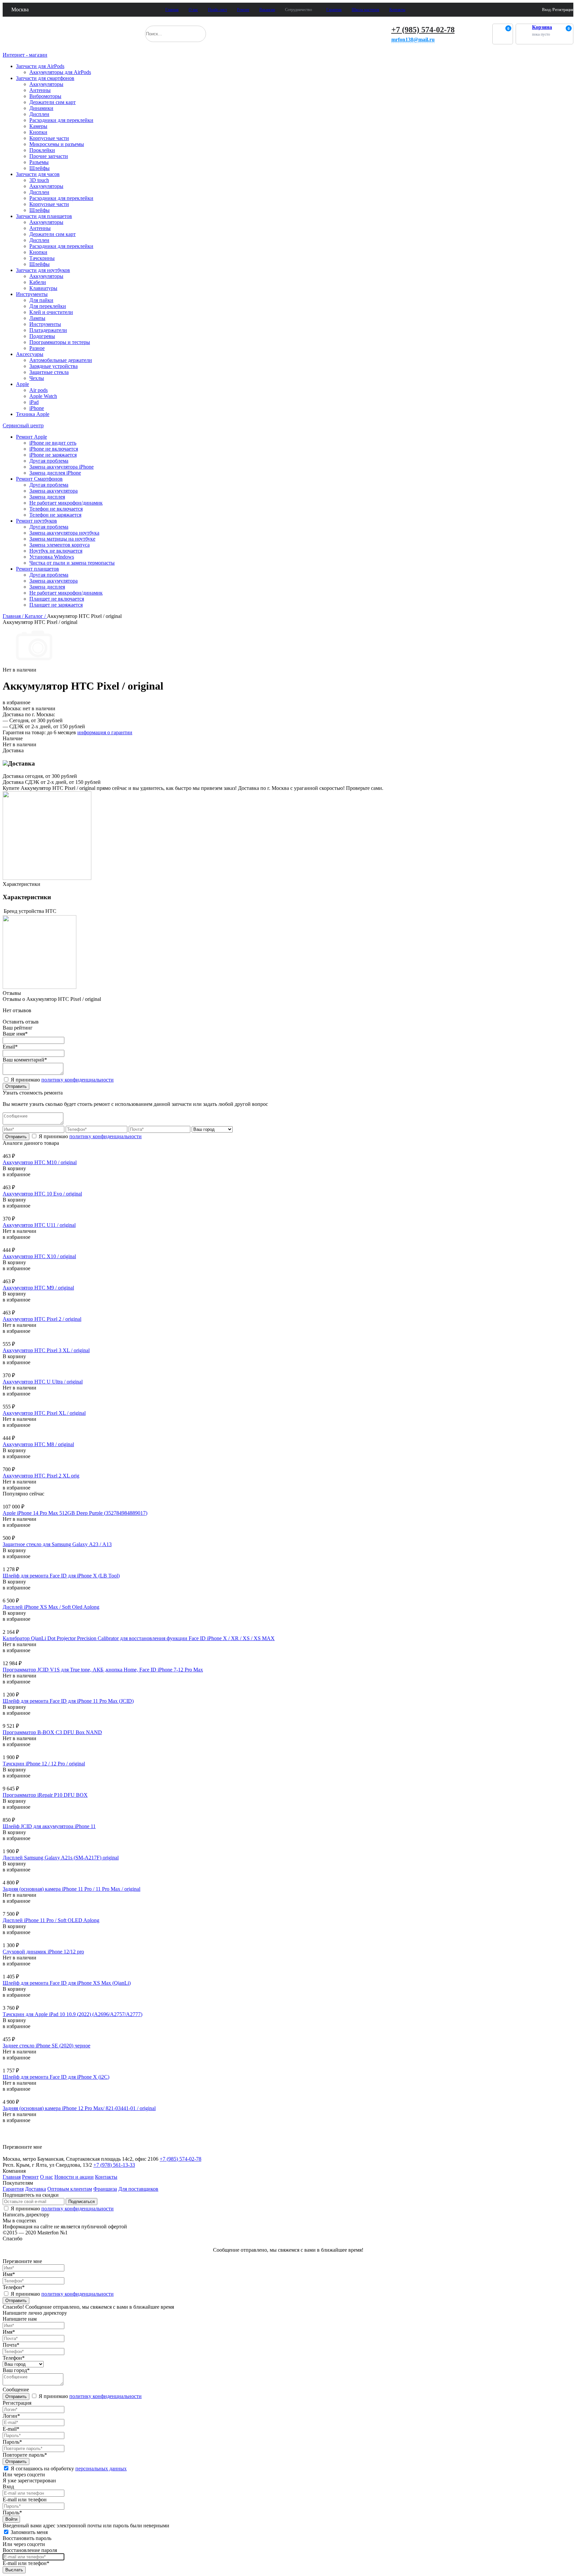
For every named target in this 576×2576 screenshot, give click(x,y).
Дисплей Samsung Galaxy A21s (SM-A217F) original (61, 1858)
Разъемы (39, 162)
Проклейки (42, 150)
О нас (193, 10)
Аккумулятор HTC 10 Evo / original (42, 1194)
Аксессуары (30, 354)
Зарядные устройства (53, 366)
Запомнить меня (29, 2532)
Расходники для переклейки (61, 120)
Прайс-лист (217, 10)
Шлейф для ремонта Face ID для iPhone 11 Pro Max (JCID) (68, 1701)
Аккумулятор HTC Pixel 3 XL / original (46, 1350)
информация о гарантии (105, 732)
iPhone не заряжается (53, 455)
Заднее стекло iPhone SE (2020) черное (46, 2046)
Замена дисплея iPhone (55, 473)
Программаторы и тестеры (60, 342)
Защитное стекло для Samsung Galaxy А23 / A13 (57, 1544)
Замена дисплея (47, 497)
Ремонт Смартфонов (39, 479)
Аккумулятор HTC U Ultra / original (43, 1382)
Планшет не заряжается (56, 605)
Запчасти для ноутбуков (43, 270)
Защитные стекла (49, 372)
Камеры (38, 126)
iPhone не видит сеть (53, 443)
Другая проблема (49, 461)
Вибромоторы (45, 96)
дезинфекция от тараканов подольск (47, 2131)
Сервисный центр (23, 425)
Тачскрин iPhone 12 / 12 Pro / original (44, 1764)
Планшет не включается (57, 599)
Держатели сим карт (52, 102)
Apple (22, 384)
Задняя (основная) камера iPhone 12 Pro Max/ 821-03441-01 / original (79, 2108)
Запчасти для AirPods (40, 66)
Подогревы (42, 336)
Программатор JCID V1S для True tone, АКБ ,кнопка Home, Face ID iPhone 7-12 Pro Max (103, 1670)
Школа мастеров (365, 10)
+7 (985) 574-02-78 (423, 30)
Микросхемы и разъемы (57, 144)
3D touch (39, 180)
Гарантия (334, 10)
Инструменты (32, 294)
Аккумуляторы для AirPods (60, 72)
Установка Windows (52, 557)
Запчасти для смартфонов (45, 78)
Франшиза (105, 2189)
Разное (37, 348)
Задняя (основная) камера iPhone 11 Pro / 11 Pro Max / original (71, 1889)
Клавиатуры (43, 288)
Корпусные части (49, 138)
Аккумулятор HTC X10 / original (39, 1256)
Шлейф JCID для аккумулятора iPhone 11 (49, 1826)
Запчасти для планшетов (44, 216)
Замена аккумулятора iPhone (61, 467)
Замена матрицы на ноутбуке (62, 539)
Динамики (41, 108)
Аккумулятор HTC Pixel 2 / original (42, 1319)
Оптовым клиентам (70, 2189)
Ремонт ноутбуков (36, 521)
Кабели (38, 282)
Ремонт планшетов (37, 569)
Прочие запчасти (49, 156)
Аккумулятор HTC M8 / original (38, 1444)
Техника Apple (33, 414)
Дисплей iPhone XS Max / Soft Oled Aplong (51, 1607)
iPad (34, 402)
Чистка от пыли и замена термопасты (72, 563)
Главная (172, 10)
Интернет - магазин (25, 55)
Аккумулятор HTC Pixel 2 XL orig (41, 1476)
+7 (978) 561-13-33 (114, 2165)
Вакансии (267, 10)
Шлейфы (39, 168)
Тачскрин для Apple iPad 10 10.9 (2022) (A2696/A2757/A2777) (72, 2014)
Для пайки (41, 300)
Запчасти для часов (38, 174)
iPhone (37, 408)
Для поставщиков (138, 2189)
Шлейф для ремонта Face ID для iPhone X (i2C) (56, 2077)
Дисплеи (39, 114)
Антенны (40, 90)
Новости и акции (74, 2177)
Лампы (37, 318)
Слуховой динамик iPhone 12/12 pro (43, 1952)
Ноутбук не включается (56, 551)
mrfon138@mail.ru (413, 39)
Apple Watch (43, 396)
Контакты (397, 10)
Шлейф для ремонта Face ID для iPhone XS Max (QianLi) (67, 1983)
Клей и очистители (51, 312)
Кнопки (38, 132)
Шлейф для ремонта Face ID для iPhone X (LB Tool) (61, 1576)
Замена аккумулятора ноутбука (64, 533)
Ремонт (243, 10)
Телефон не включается (56, 509)
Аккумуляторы (46, 84)
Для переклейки (48, 306)
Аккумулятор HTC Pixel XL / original (44, 1413)
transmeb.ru (22, 2140)
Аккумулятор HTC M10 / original (40, 1162)
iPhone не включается (54, 449)
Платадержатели (48, 330)
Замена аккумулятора (53, 491)
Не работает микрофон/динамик (66, 503)
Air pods (38, 390)
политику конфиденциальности (77, 1080)
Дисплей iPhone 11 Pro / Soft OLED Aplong (51, 1920)
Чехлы (37, 378)
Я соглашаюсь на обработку (69, 2469)
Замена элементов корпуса (59, 545)
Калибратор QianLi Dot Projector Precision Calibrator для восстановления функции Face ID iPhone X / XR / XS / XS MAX (139, 1638)
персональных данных (101, 2469)
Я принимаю (61, 1080)
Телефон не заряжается (55, 515)
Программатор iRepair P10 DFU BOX (45, 1795)
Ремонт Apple (31, 437)
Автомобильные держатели (61, 360)
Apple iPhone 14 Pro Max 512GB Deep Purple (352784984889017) (75, 1513)
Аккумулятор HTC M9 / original (38, 1288)
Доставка (35, 2189)
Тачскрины (42, 258)
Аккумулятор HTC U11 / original (39, 1225)
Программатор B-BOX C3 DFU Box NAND (52, 1732)
